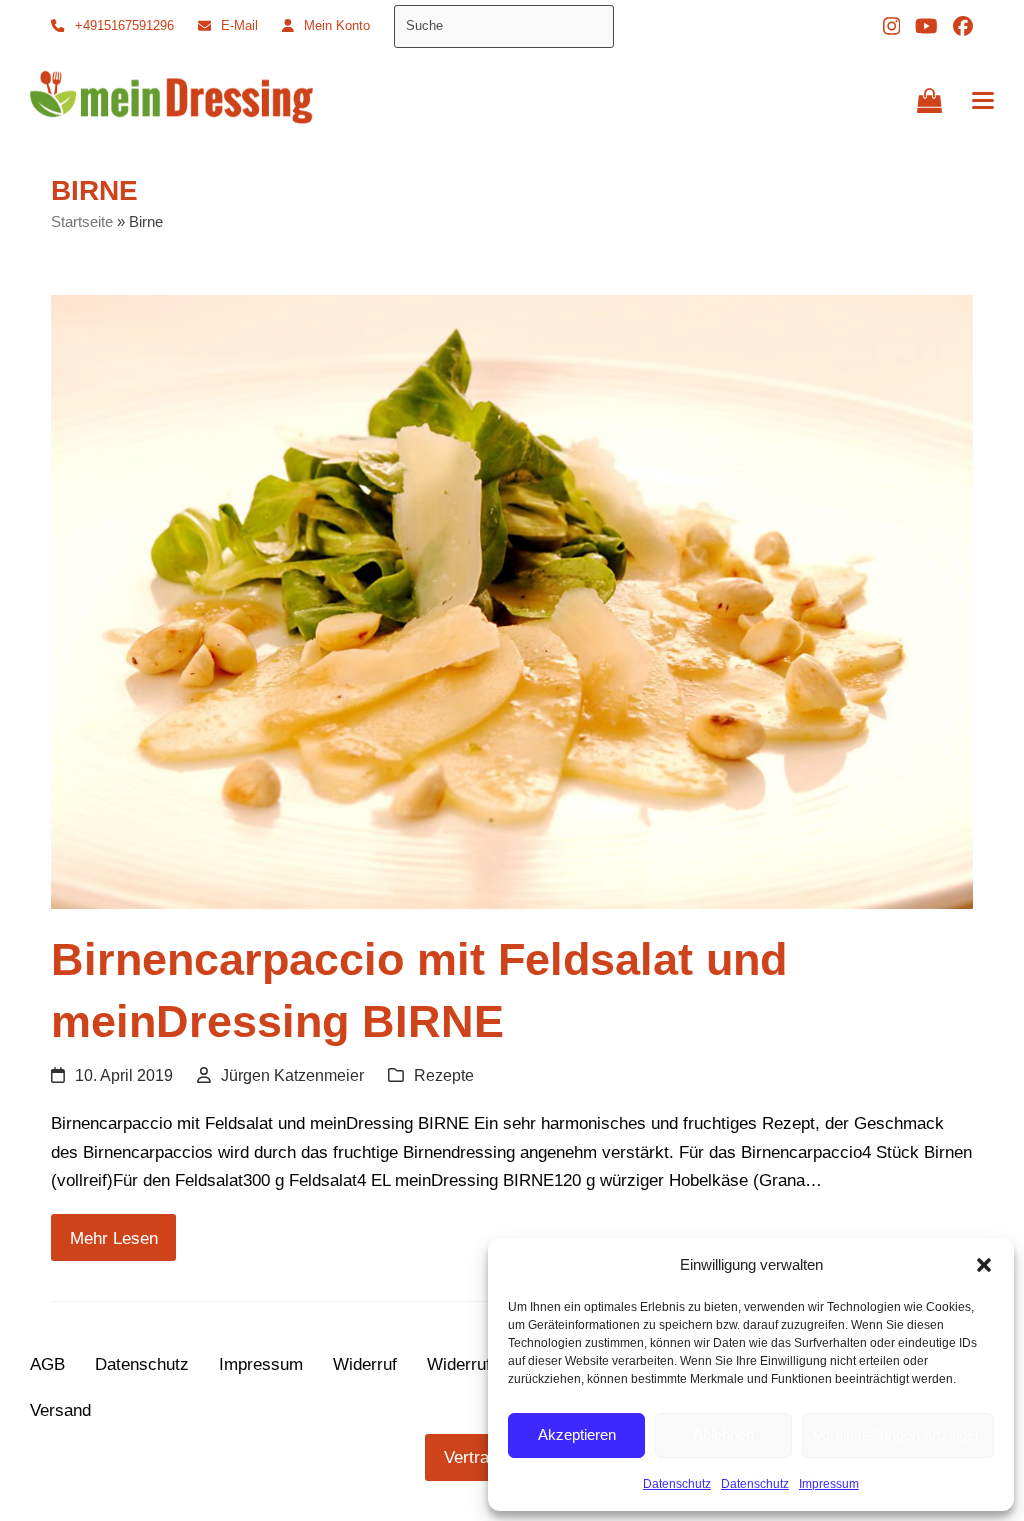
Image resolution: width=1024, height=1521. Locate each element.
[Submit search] (593, 26)
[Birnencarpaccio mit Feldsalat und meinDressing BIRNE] (512, 601)
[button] (984, 1265)
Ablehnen (723, 1434)
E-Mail (239, 25)
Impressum (829, 1484)
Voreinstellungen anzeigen (898, 1434)
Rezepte (444, 1075)
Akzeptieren (577, 1434)
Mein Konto (337, 25)
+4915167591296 (124, 25)
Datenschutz (677, 1484)
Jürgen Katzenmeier (292, 1075)
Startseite (82, 222)
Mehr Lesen (114, 1238)
